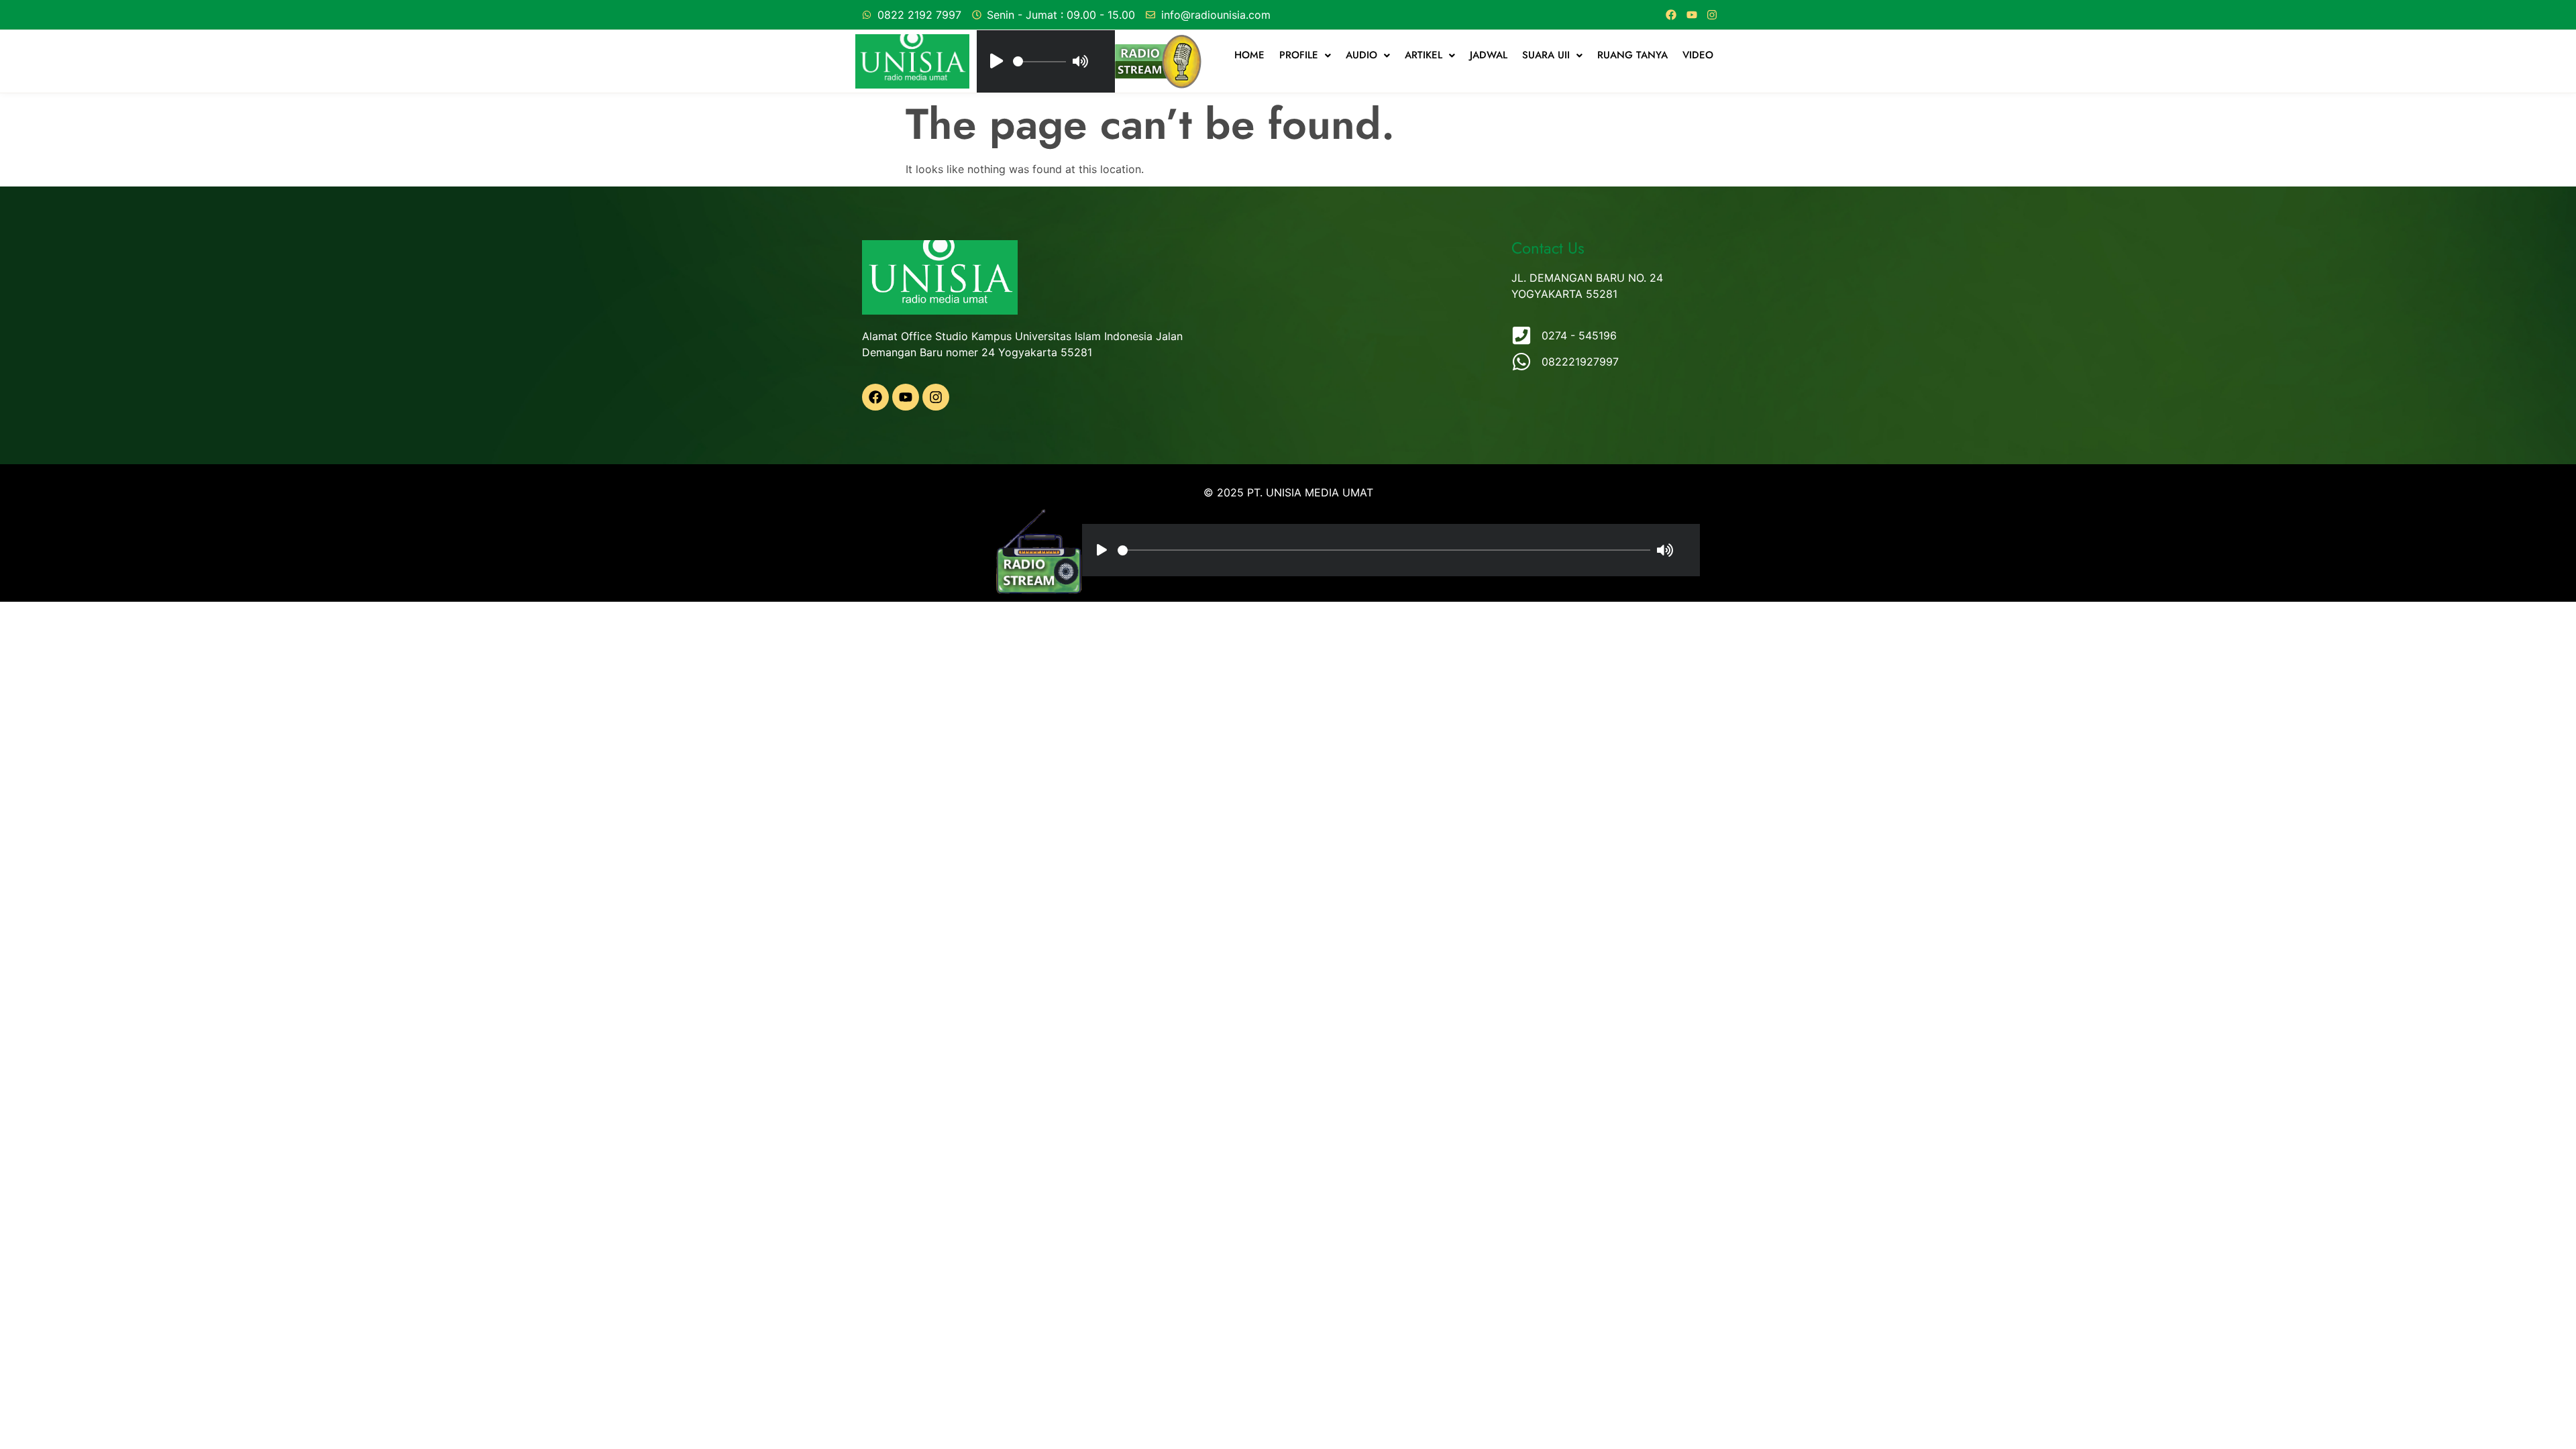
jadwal (1489, 55)
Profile (1299, 55)
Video (1698, 55)
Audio (1361, 55)
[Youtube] (1692, 15)
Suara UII (1546, 55)
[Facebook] (1671, 15)
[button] (1305, 55)
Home (1249, 55)
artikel (1424, 55)
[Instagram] (1712, 15)
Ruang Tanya (1632, 55)
